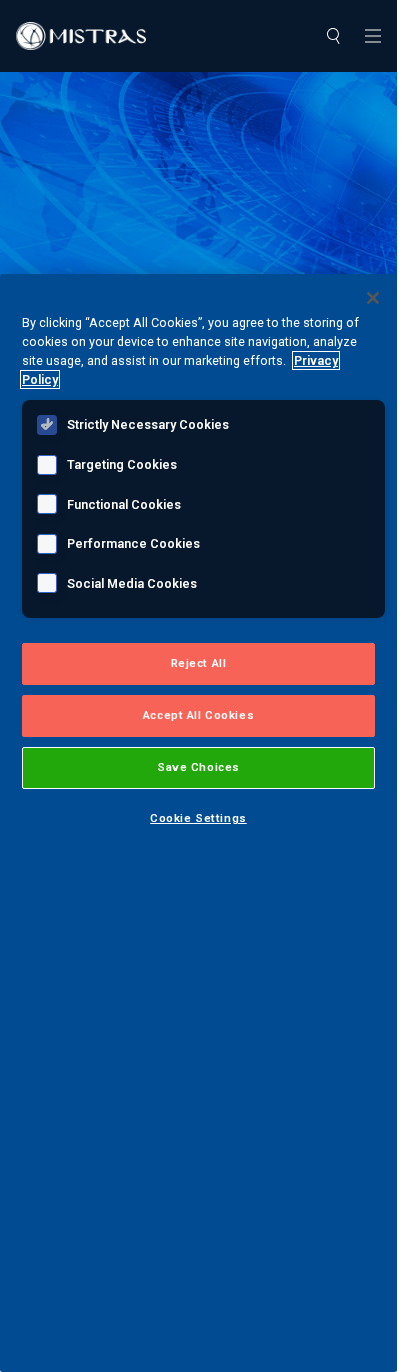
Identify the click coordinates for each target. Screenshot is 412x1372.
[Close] (373, 298)
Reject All (199, 663)
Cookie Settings (198, 818)
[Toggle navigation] (373, 36)
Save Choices (198, 767)
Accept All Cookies (198, 715)
